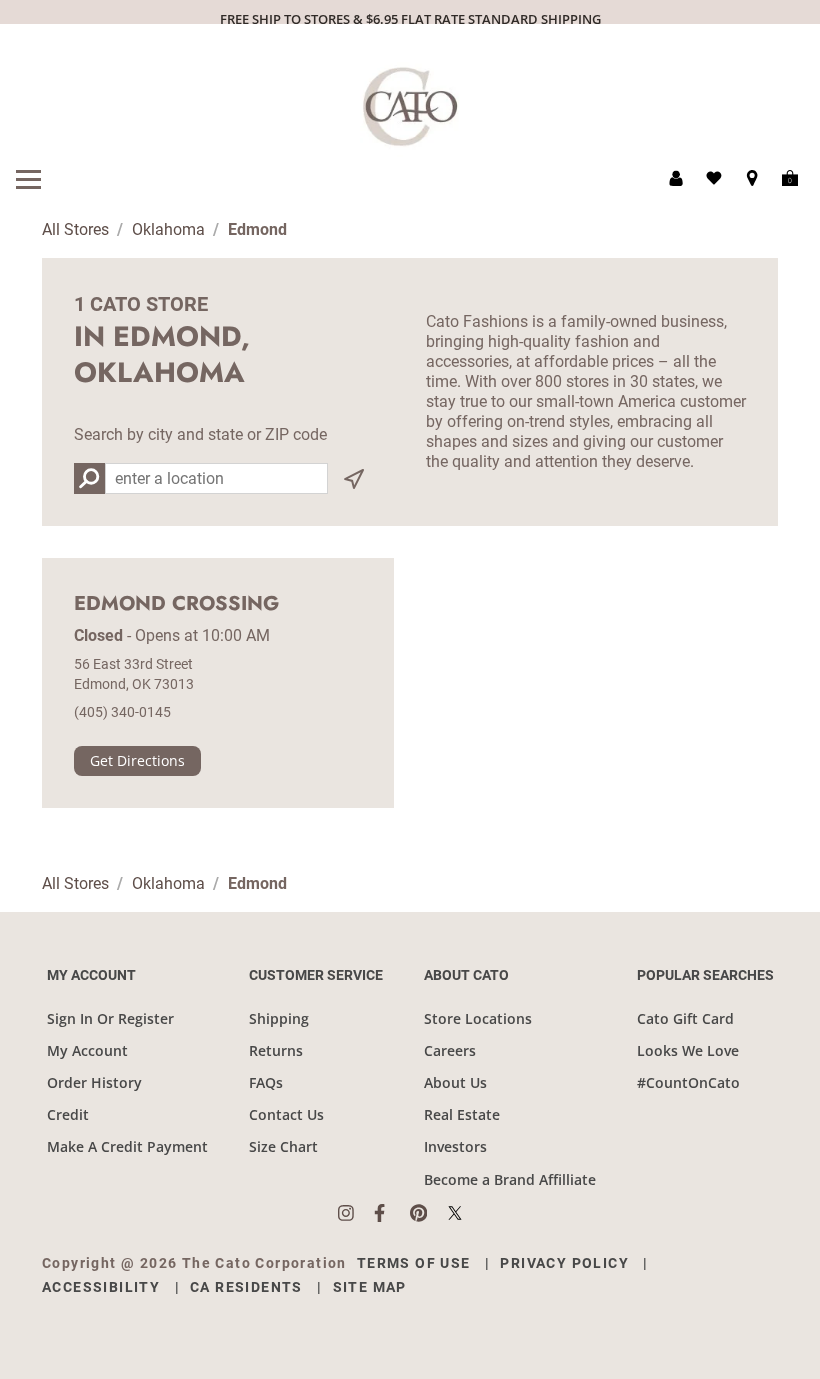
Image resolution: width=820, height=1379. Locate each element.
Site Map (370, 1287)
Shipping (279, 1018)
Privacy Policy (564, 1263)
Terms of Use (414, 1263)
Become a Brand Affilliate (510, 1179)
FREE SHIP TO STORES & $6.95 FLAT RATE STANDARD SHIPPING (410, 19)
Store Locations (478, 1018)
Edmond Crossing (176, 604)
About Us (455, 1082)
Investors (455, 1146)
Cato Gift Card (685, 1018)
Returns (276, 1050)
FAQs (266, 1082)
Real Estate (462, 1114)
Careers (450, 1050)
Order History (94, 1082)
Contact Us (286, 1114)
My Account (87, 1050)
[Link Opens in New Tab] (356, 1213)
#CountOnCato (688, 1082)
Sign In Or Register (110, 1018)
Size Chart (283, 1146)
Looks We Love (688, 1050)
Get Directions (137, 760)
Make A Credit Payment (127, 1146)
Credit (68, 1114)
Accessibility (101, 1287)
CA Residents (246, 1287)
